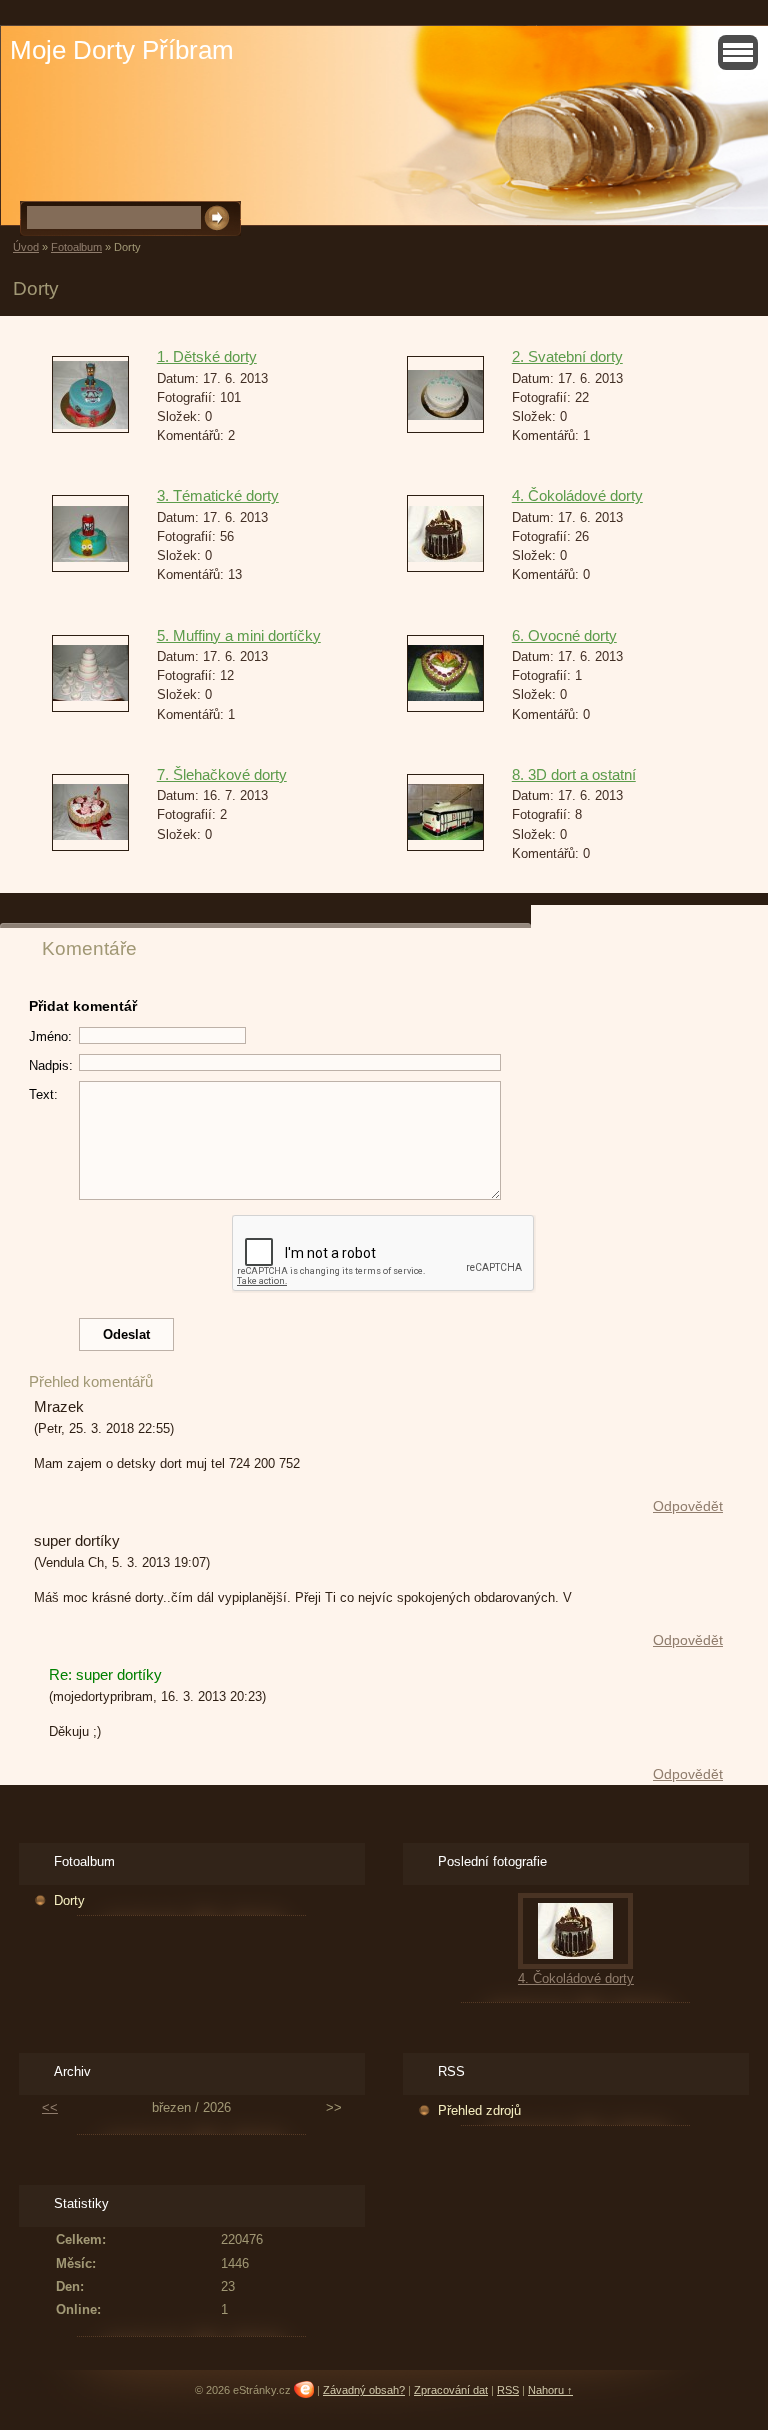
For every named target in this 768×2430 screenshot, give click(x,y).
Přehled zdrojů (479, 2110)
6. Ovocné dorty (564, 635)
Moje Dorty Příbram (122, 50)
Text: (43, 1094)
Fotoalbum (76, 247)
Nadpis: (51, 1065)
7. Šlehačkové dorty (222, 774)
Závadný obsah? (364, 2390)
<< (50, 2107)
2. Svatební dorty (567, 356)
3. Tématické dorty (218, 495)
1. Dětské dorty (207, 356)
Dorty (69, 1900)
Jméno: (50, 1036)
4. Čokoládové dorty (577, 495)
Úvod (26, 247)
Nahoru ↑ (550, 2390)
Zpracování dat (451, 2390)
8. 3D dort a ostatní (574, 774)
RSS (508, 2390)
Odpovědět (688, 1506)
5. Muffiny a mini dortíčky (239, 635)
